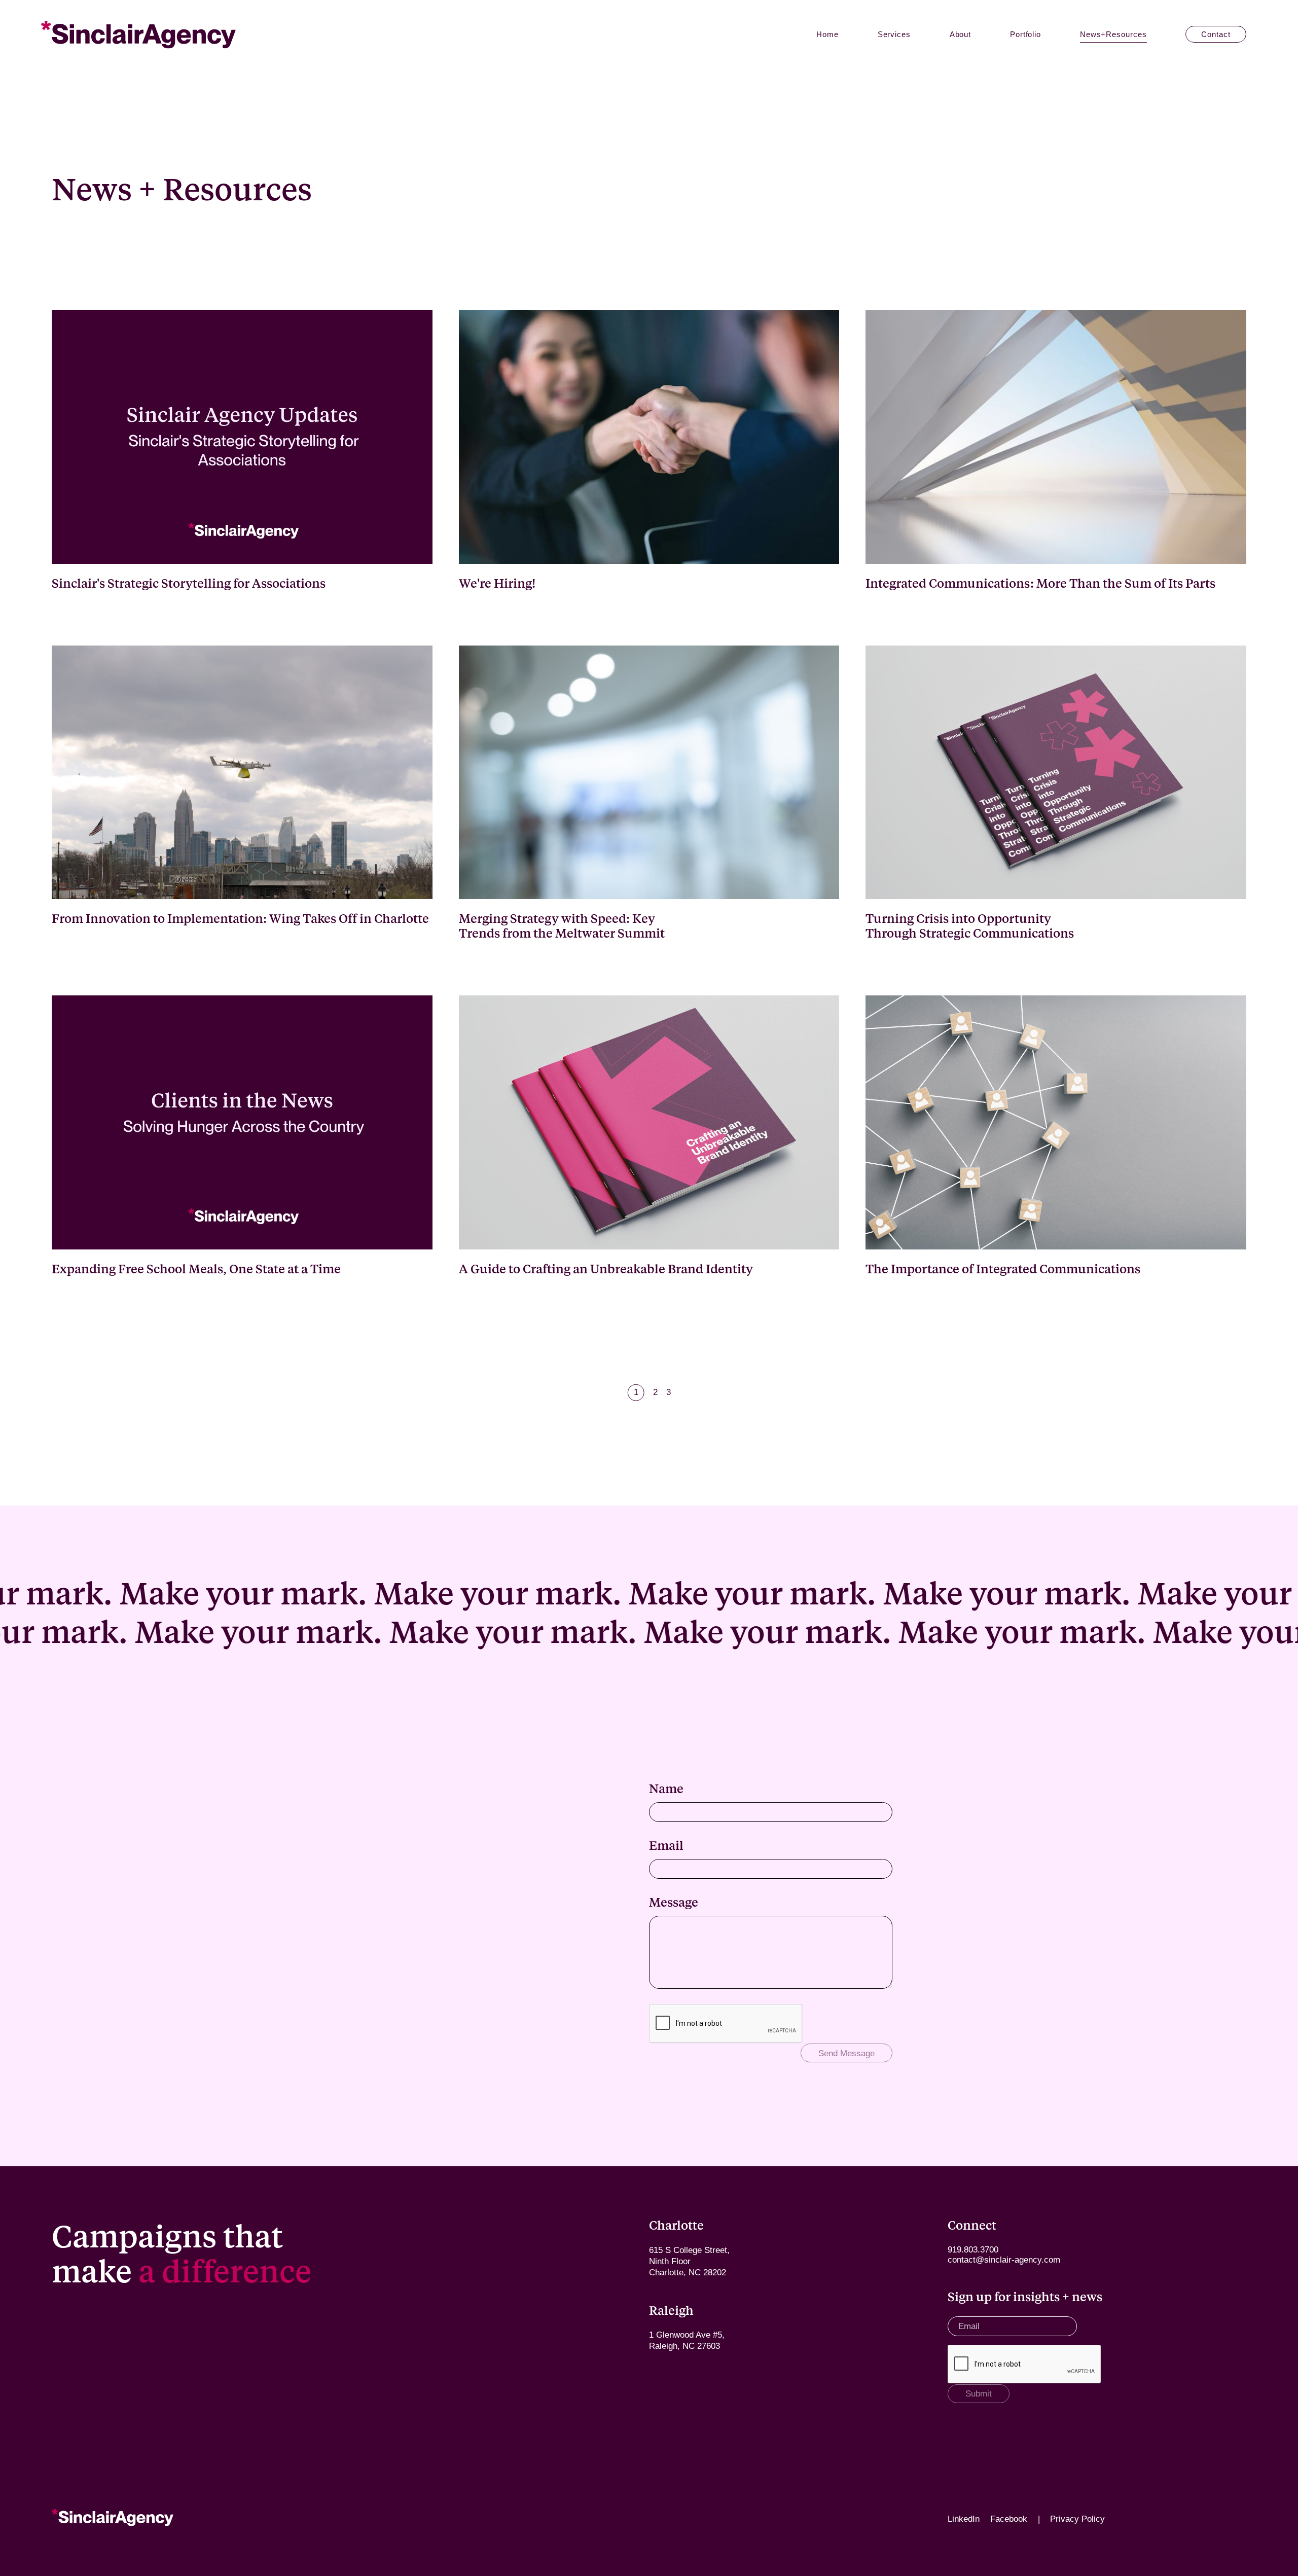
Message (674, 1902)
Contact (1216, 34)
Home (827, 34)
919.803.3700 (973, 2250)
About (961, 34)
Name (666, 1788)
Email (666, 1845)
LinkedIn (964, 2519)
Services (894, 34)
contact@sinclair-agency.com (1004, 2260)
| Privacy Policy (1071, 2519)
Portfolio (1025, 34)
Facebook (1009, 2519)
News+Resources (1113, 34)
